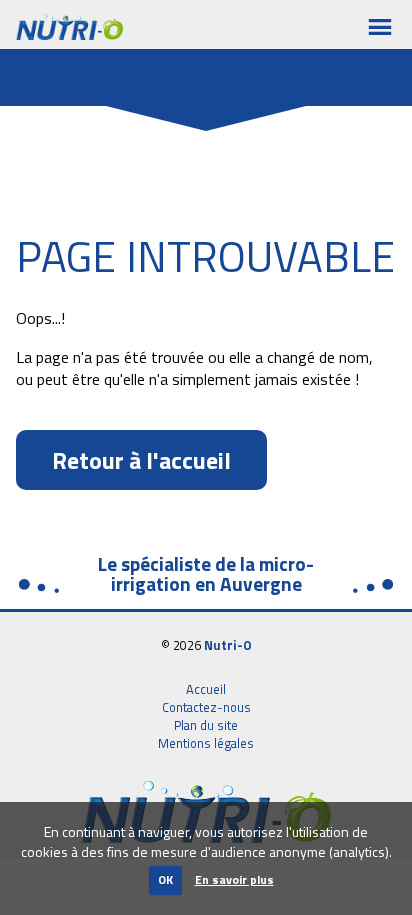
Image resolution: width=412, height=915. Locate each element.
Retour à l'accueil (141, 460)
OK (165, 879)
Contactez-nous (206, 707)
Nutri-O (228, 645)
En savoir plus (234, 879)
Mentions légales (206, 743)
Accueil (206, 689)
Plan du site (206, 725)
